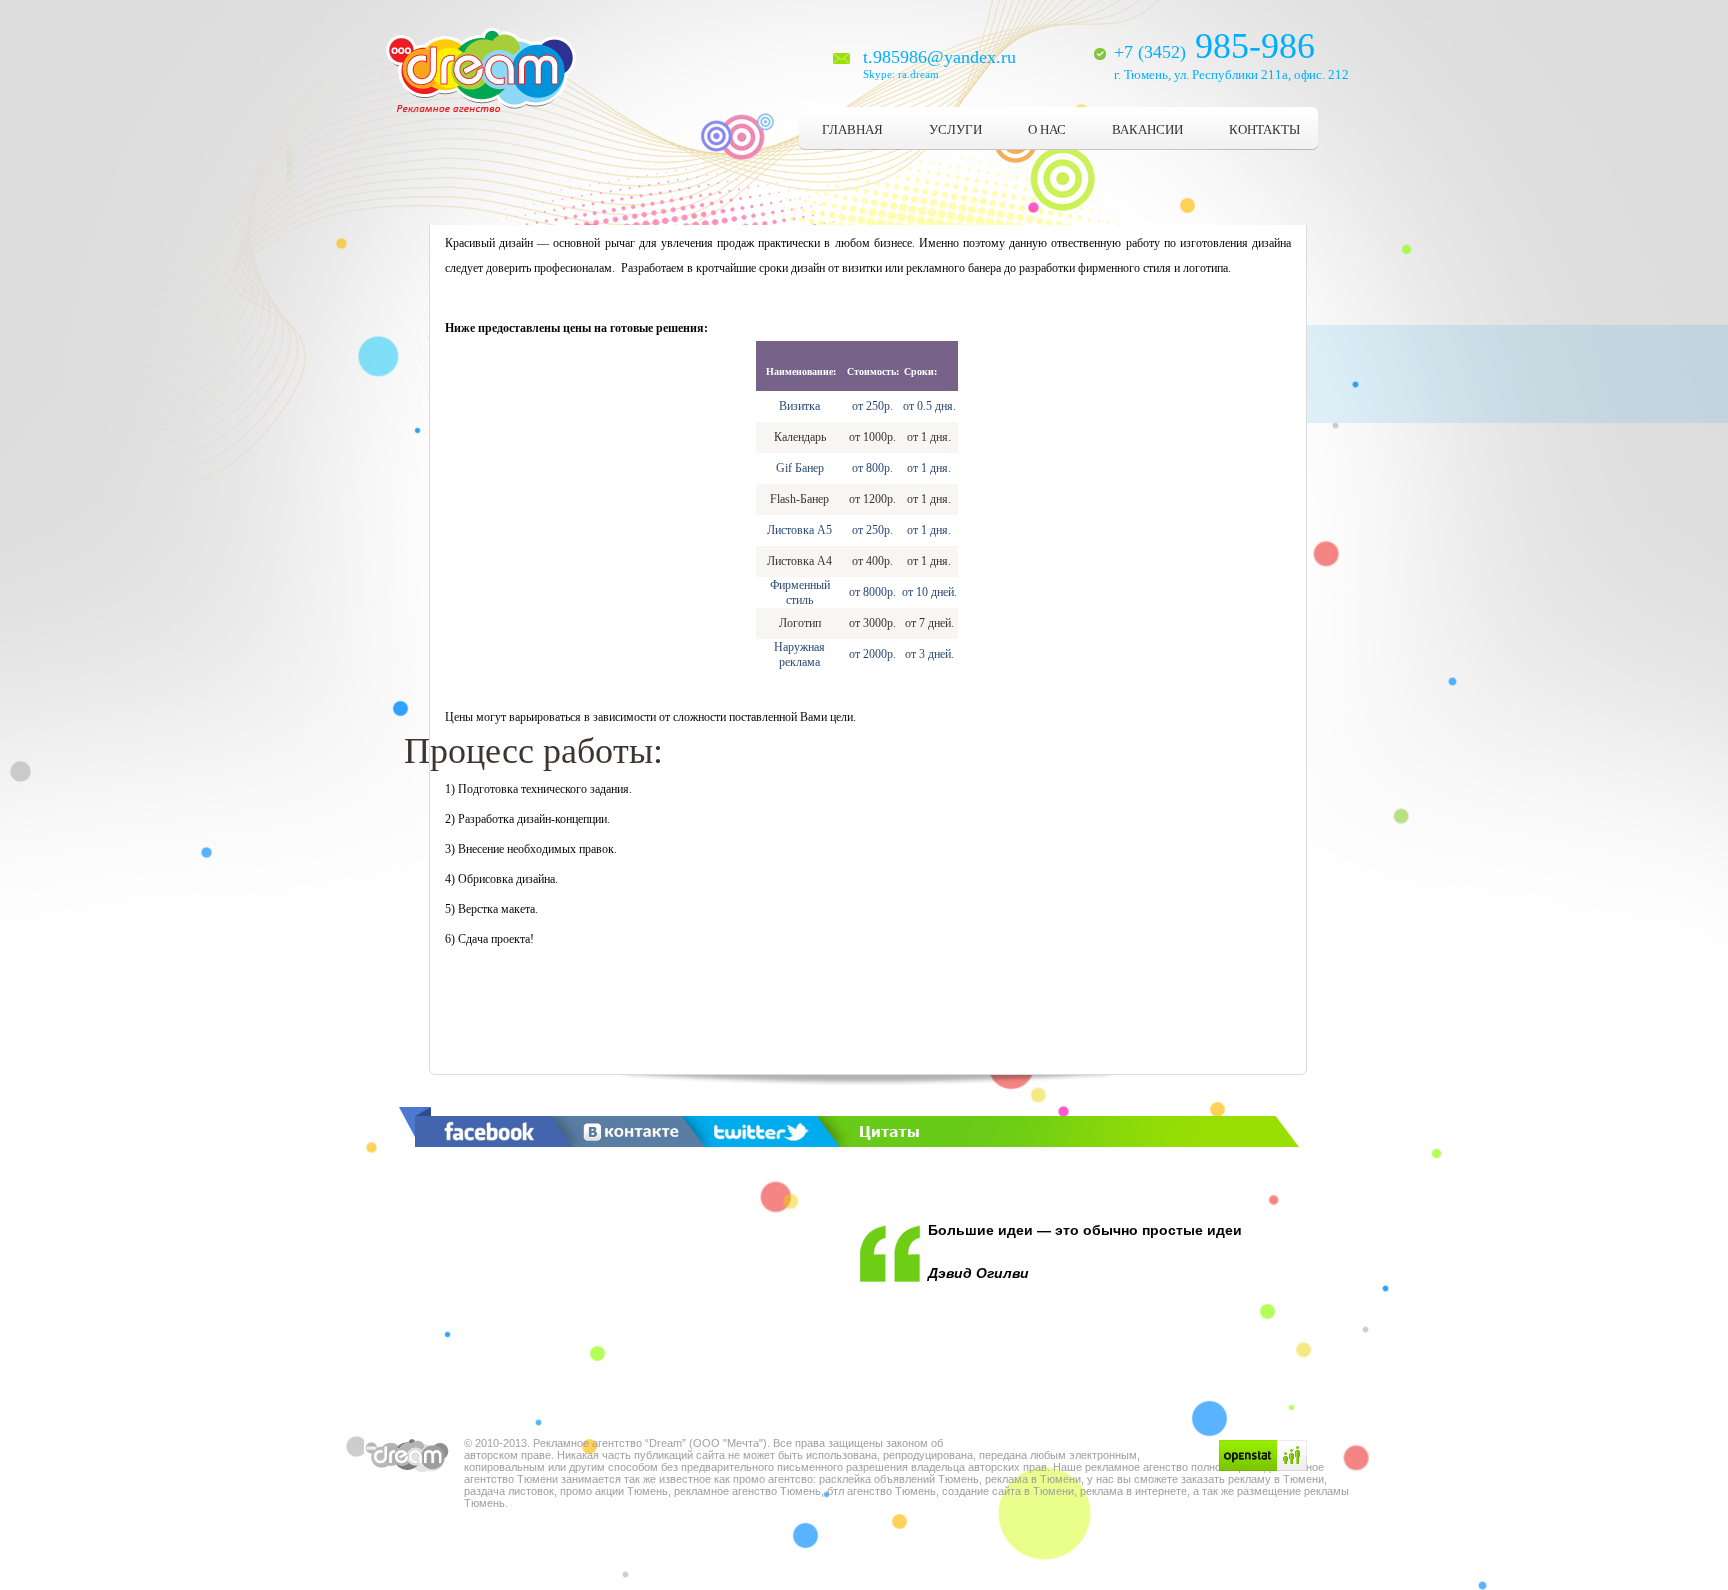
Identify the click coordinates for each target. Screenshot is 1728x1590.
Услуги (955, 129)
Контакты (1264, 129)
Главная (852, 129)
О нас (1047, 129)
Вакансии (1147, 129)
